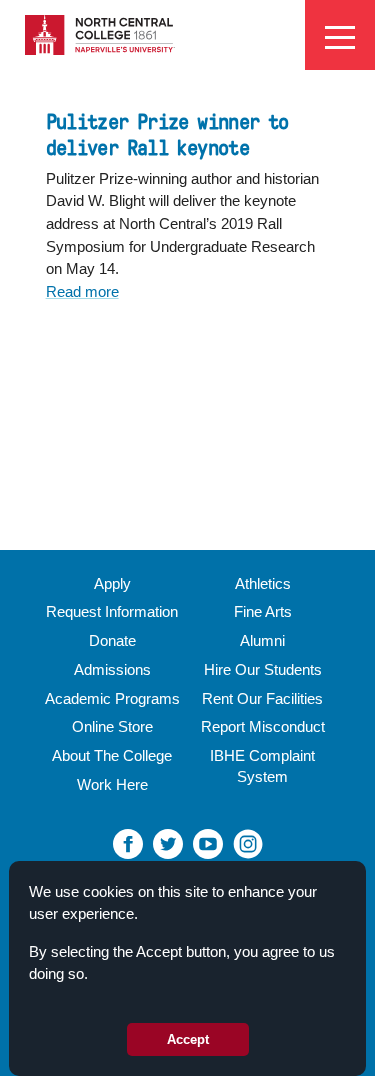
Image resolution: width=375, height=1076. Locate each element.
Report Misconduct (263, 726)
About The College (112, 755)
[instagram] (248, 842)
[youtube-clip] (208, 842)
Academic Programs (112, 698)
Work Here (112, 784)
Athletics (263, 583)
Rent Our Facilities (262, 698)
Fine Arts (263, 611)
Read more (82, 291)
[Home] (100, 34)
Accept (188, 1039)
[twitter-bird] (168, 842)
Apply (112, 583)
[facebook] (128, 842)
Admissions (112, 669)
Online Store (112, 726)
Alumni (262, 640)
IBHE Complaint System (262, 766)
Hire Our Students (263, 669)
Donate (112, 640)
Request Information (112, 611)
